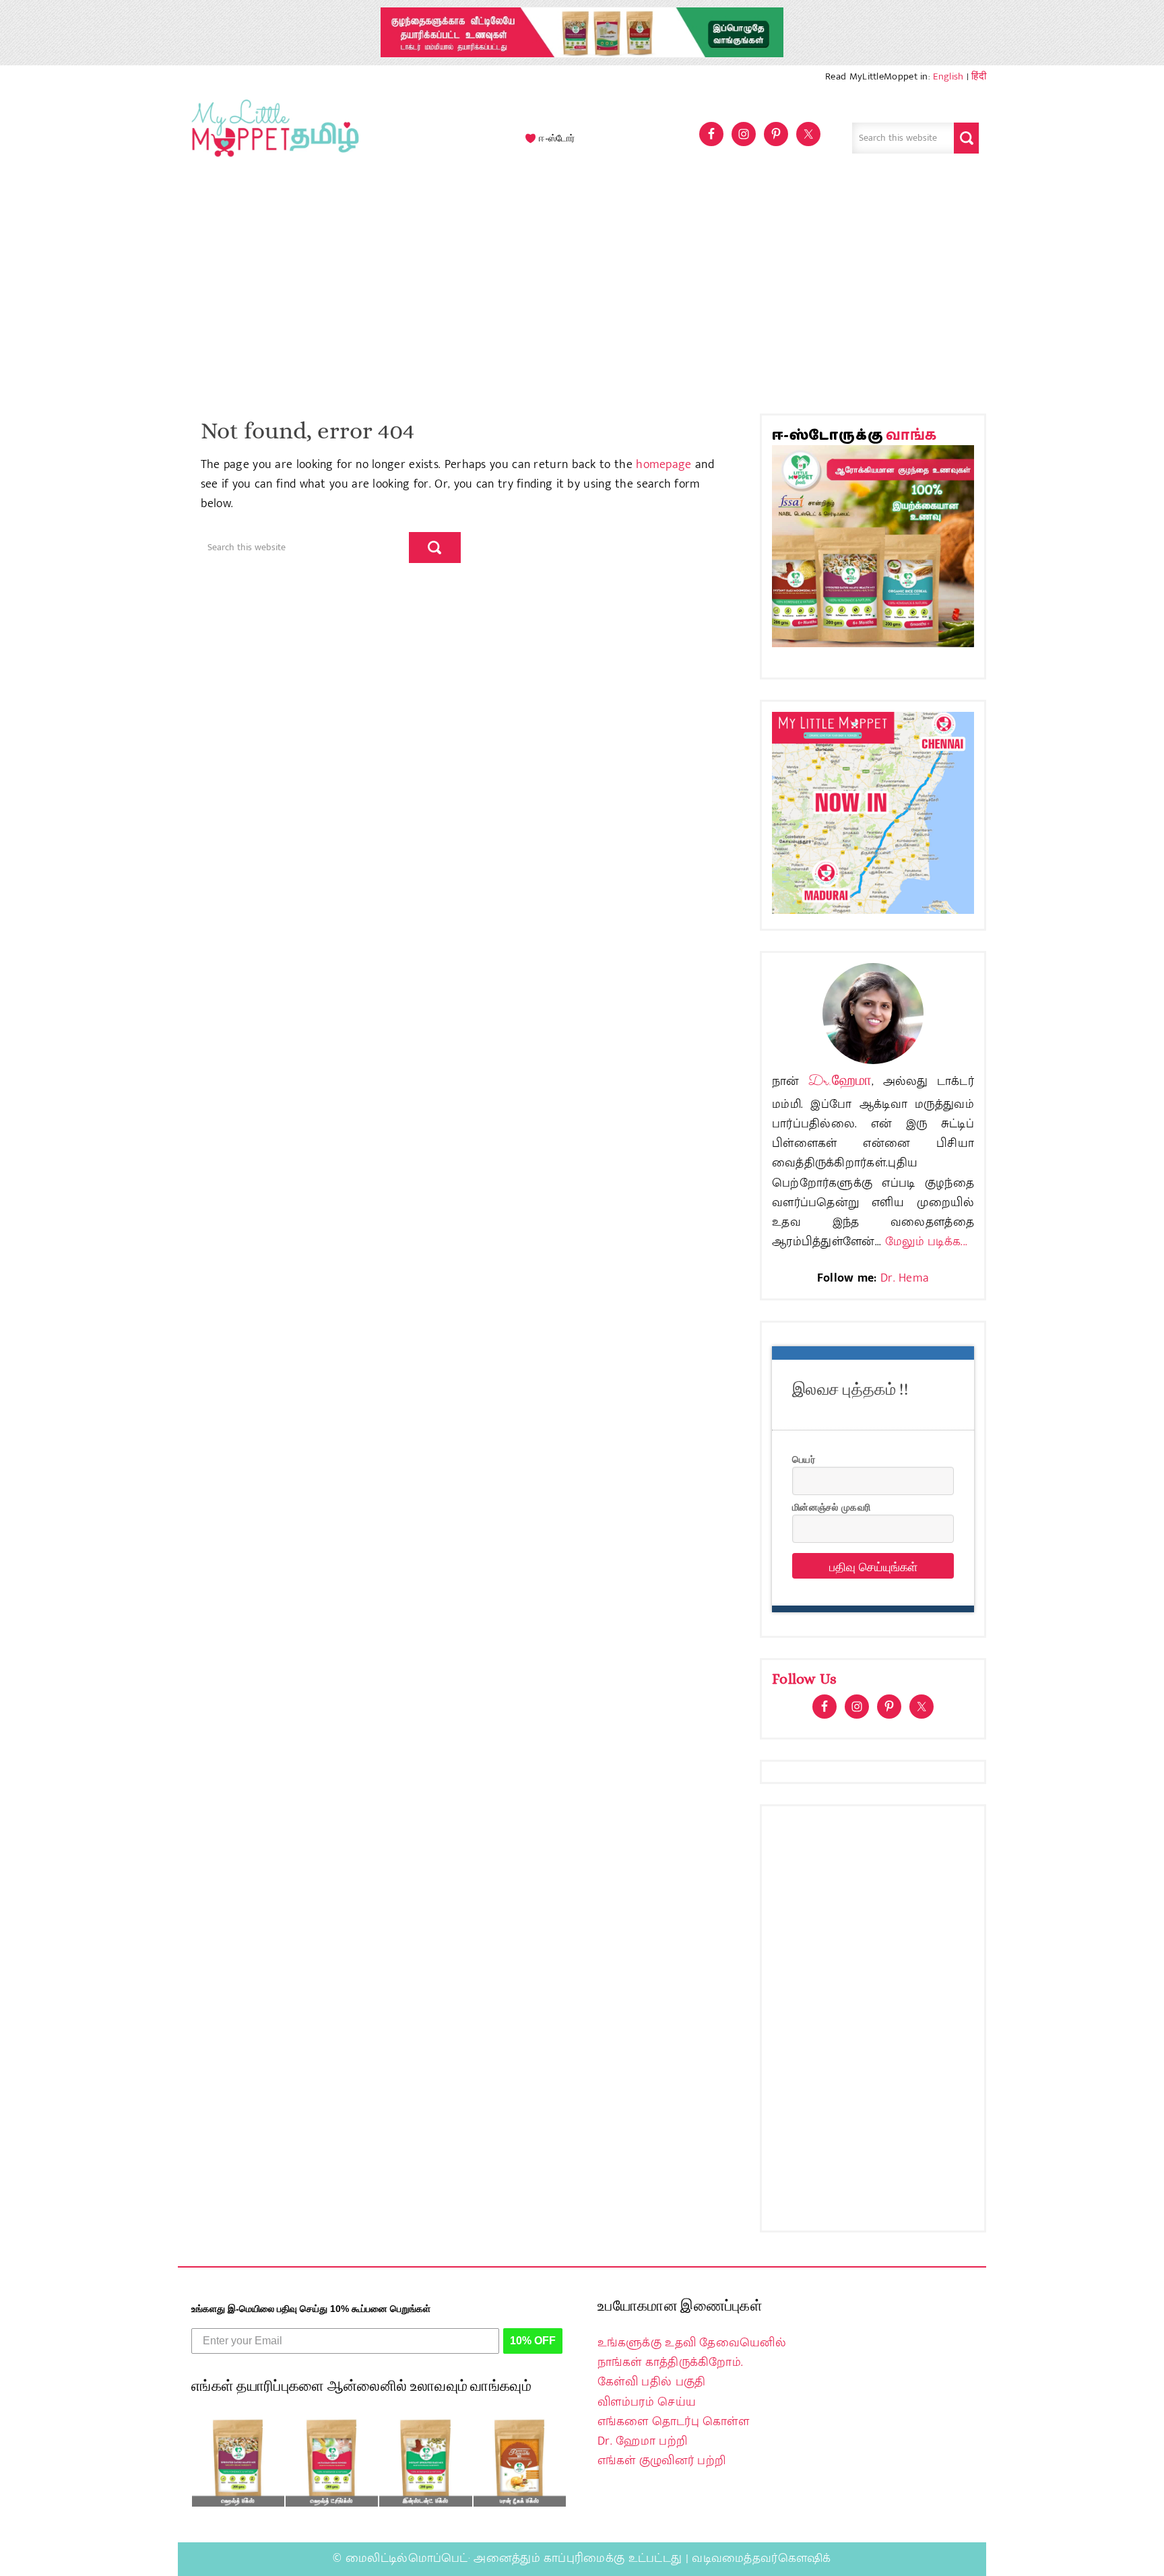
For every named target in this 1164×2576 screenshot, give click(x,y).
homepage (664, 465)
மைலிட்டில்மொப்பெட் (407, 2558)
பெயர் (804, 1459)
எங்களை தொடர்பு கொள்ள (673, 2422)
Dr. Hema (905, 1278)
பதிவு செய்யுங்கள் (873, 1566)
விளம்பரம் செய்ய (647, 2402)
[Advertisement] (582, 292)
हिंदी (979, 76)
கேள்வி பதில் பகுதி (651, 2382)
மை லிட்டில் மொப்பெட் (272, 138)
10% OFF (533, 2341)
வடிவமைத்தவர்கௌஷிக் (761, 2558)
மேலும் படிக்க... (926, 1242)
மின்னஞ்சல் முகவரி (831, 1507)
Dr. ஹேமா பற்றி (642, 2441)
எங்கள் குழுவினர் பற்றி (661, 2461)
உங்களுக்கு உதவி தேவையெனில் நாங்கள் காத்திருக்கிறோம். (692, 2353)
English (948, 76)
